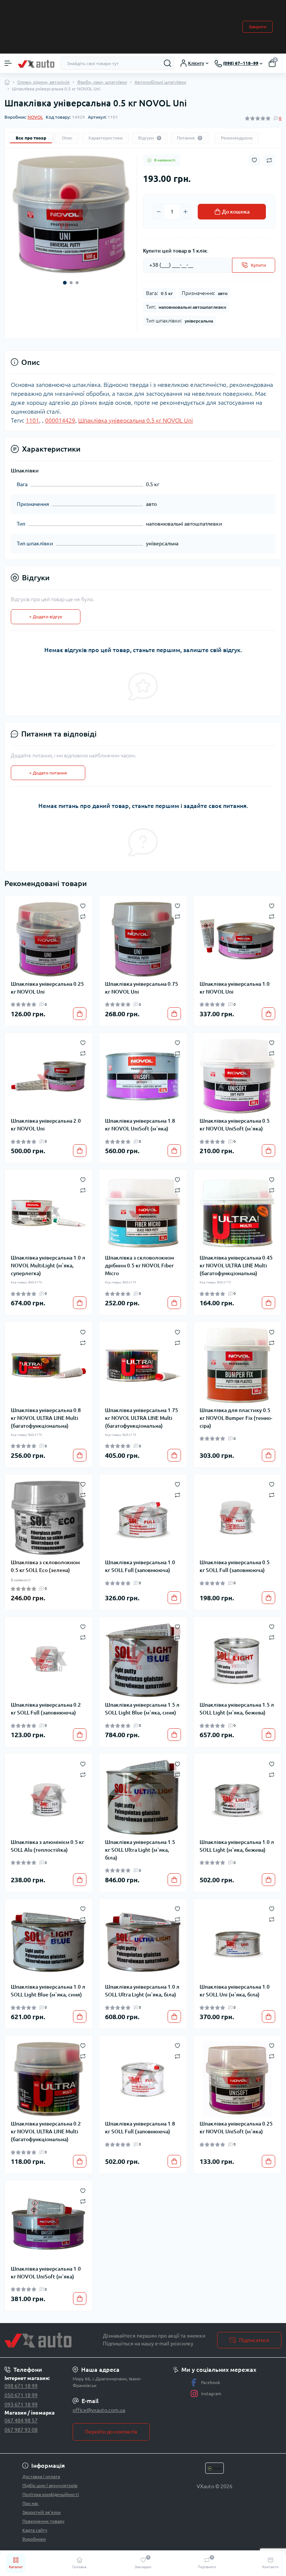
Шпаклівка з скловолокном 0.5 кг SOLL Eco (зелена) (45, 1566)
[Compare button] (269, 160)
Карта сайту (35, 2530)
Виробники (34, 2539)
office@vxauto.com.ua (99, 2410)
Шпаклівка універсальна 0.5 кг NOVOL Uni (136, 420)
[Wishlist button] (254, 160)
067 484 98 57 (21, 2421)
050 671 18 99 (21, 2395)
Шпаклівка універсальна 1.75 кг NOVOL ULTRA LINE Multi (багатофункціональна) (142, 1418)
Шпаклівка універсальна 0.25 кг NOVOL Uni (47, 988)
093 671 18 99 (21, 2405)
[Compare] (83, 916)
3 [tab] (77, 283)
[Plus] (185, 212)
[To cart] (80, 1014)
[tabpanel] (71, 214)
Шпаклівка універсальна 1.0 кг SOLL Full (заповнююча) (140, 1566)
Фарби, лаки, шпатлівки (102, 82)
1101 (32, 420)
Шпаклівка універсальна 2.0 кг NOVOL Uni (46, 1125)
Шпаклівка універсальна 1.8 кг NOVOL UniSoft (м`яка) (140, 1125)
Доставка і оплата (41, 2476)
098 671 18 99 (21, 2386)
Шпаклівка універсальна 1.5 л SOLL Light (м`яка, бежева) (237, 1709)
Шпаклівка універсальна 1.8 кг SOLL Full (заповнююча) (140, 2128)
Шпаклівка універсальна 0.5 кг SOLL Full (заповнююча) (235, 1566)
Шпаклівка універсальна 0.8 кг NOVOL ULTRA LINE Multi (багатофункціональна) (46, 1418)
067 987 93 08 (21, 2430)
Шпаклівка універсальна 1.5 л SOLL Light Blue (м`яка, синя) (142, 1709)
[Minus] (159, 212)
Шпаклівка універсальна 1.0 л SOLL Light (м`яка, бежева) (237, 1846)
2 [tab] (71, 283)
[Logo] (36, 63)
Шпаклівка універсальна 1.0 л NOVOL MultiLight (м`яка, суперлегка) (48, 1265)
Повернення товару (43, 2521)
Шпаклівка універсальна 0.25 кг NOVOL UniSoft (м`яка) (236, 2128)
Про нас (31, 2503)
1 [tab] (65, 283)
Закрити (258, 27)
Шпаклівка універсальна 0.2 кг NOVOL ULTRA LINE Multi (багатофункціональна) (46, 2131)
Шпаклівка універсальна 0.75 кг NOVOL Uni (142, 988)
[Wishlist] (83, 905)
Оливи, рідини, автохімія (43, 82)
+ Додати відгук (46, 617)
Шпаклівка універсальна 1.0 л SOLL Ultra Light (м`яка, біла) (142, 1991)
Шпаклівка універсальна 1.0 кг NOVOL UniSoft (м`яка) (46, 2273)
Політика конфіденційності (51, 2494)
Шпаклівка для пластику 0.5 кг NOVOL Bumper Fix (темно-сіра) (236, 1418)
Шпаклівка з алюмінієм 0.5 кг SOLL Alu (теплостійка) (47, 1846)
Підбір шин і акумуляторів (50, 2485)
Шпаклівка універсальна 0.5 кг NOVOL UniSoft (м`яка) (235, 1125)
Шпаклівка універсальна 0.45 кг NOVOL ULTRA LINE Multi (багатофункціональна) (236, 1265)
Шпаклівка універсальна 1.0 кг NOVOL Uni (235, 988)
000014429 (60, 420)
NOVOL (35, 117)
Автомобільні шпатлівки (160, 82)
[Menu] (8, 63)
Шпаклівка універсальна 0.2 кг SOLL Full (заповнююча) (46, 1709)
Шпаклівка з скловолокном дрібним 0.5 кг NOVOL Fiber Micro (139, 1265)
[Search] (168, 63)
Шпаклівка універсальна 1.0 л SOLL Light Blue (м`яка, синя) (48, 1991)
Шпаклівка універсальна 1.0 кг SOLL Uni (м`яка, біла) (235, 1991)
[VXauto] (48, 2340)
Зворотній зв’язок (42, 2512)
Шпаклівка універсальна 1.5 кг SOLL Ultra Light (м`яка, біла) (140, 1850)
